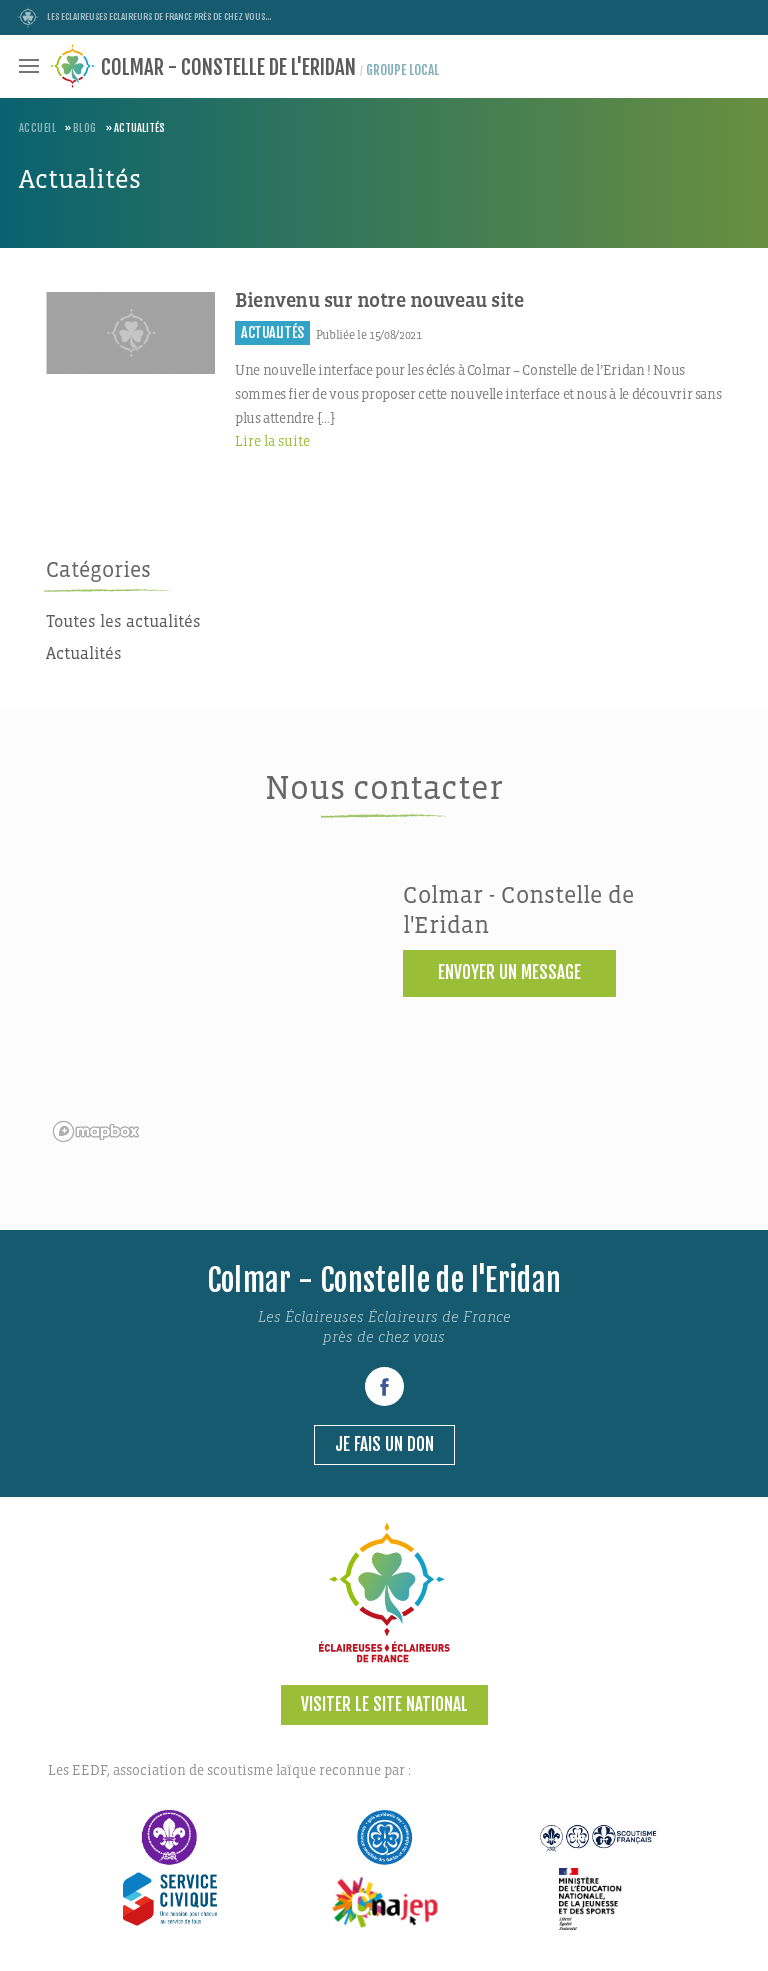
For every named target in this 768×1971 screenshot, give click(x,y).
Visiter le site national (384, 1704)
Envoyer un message (509, 972)
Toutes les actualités (123, 622)
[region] (205, 1015)
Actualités (84, 654)
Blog (85, 128)
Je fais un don (384, 1444)
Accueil (37, 128)
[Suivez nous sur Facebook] (384, 1386)
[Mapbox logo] (96, 1131)
